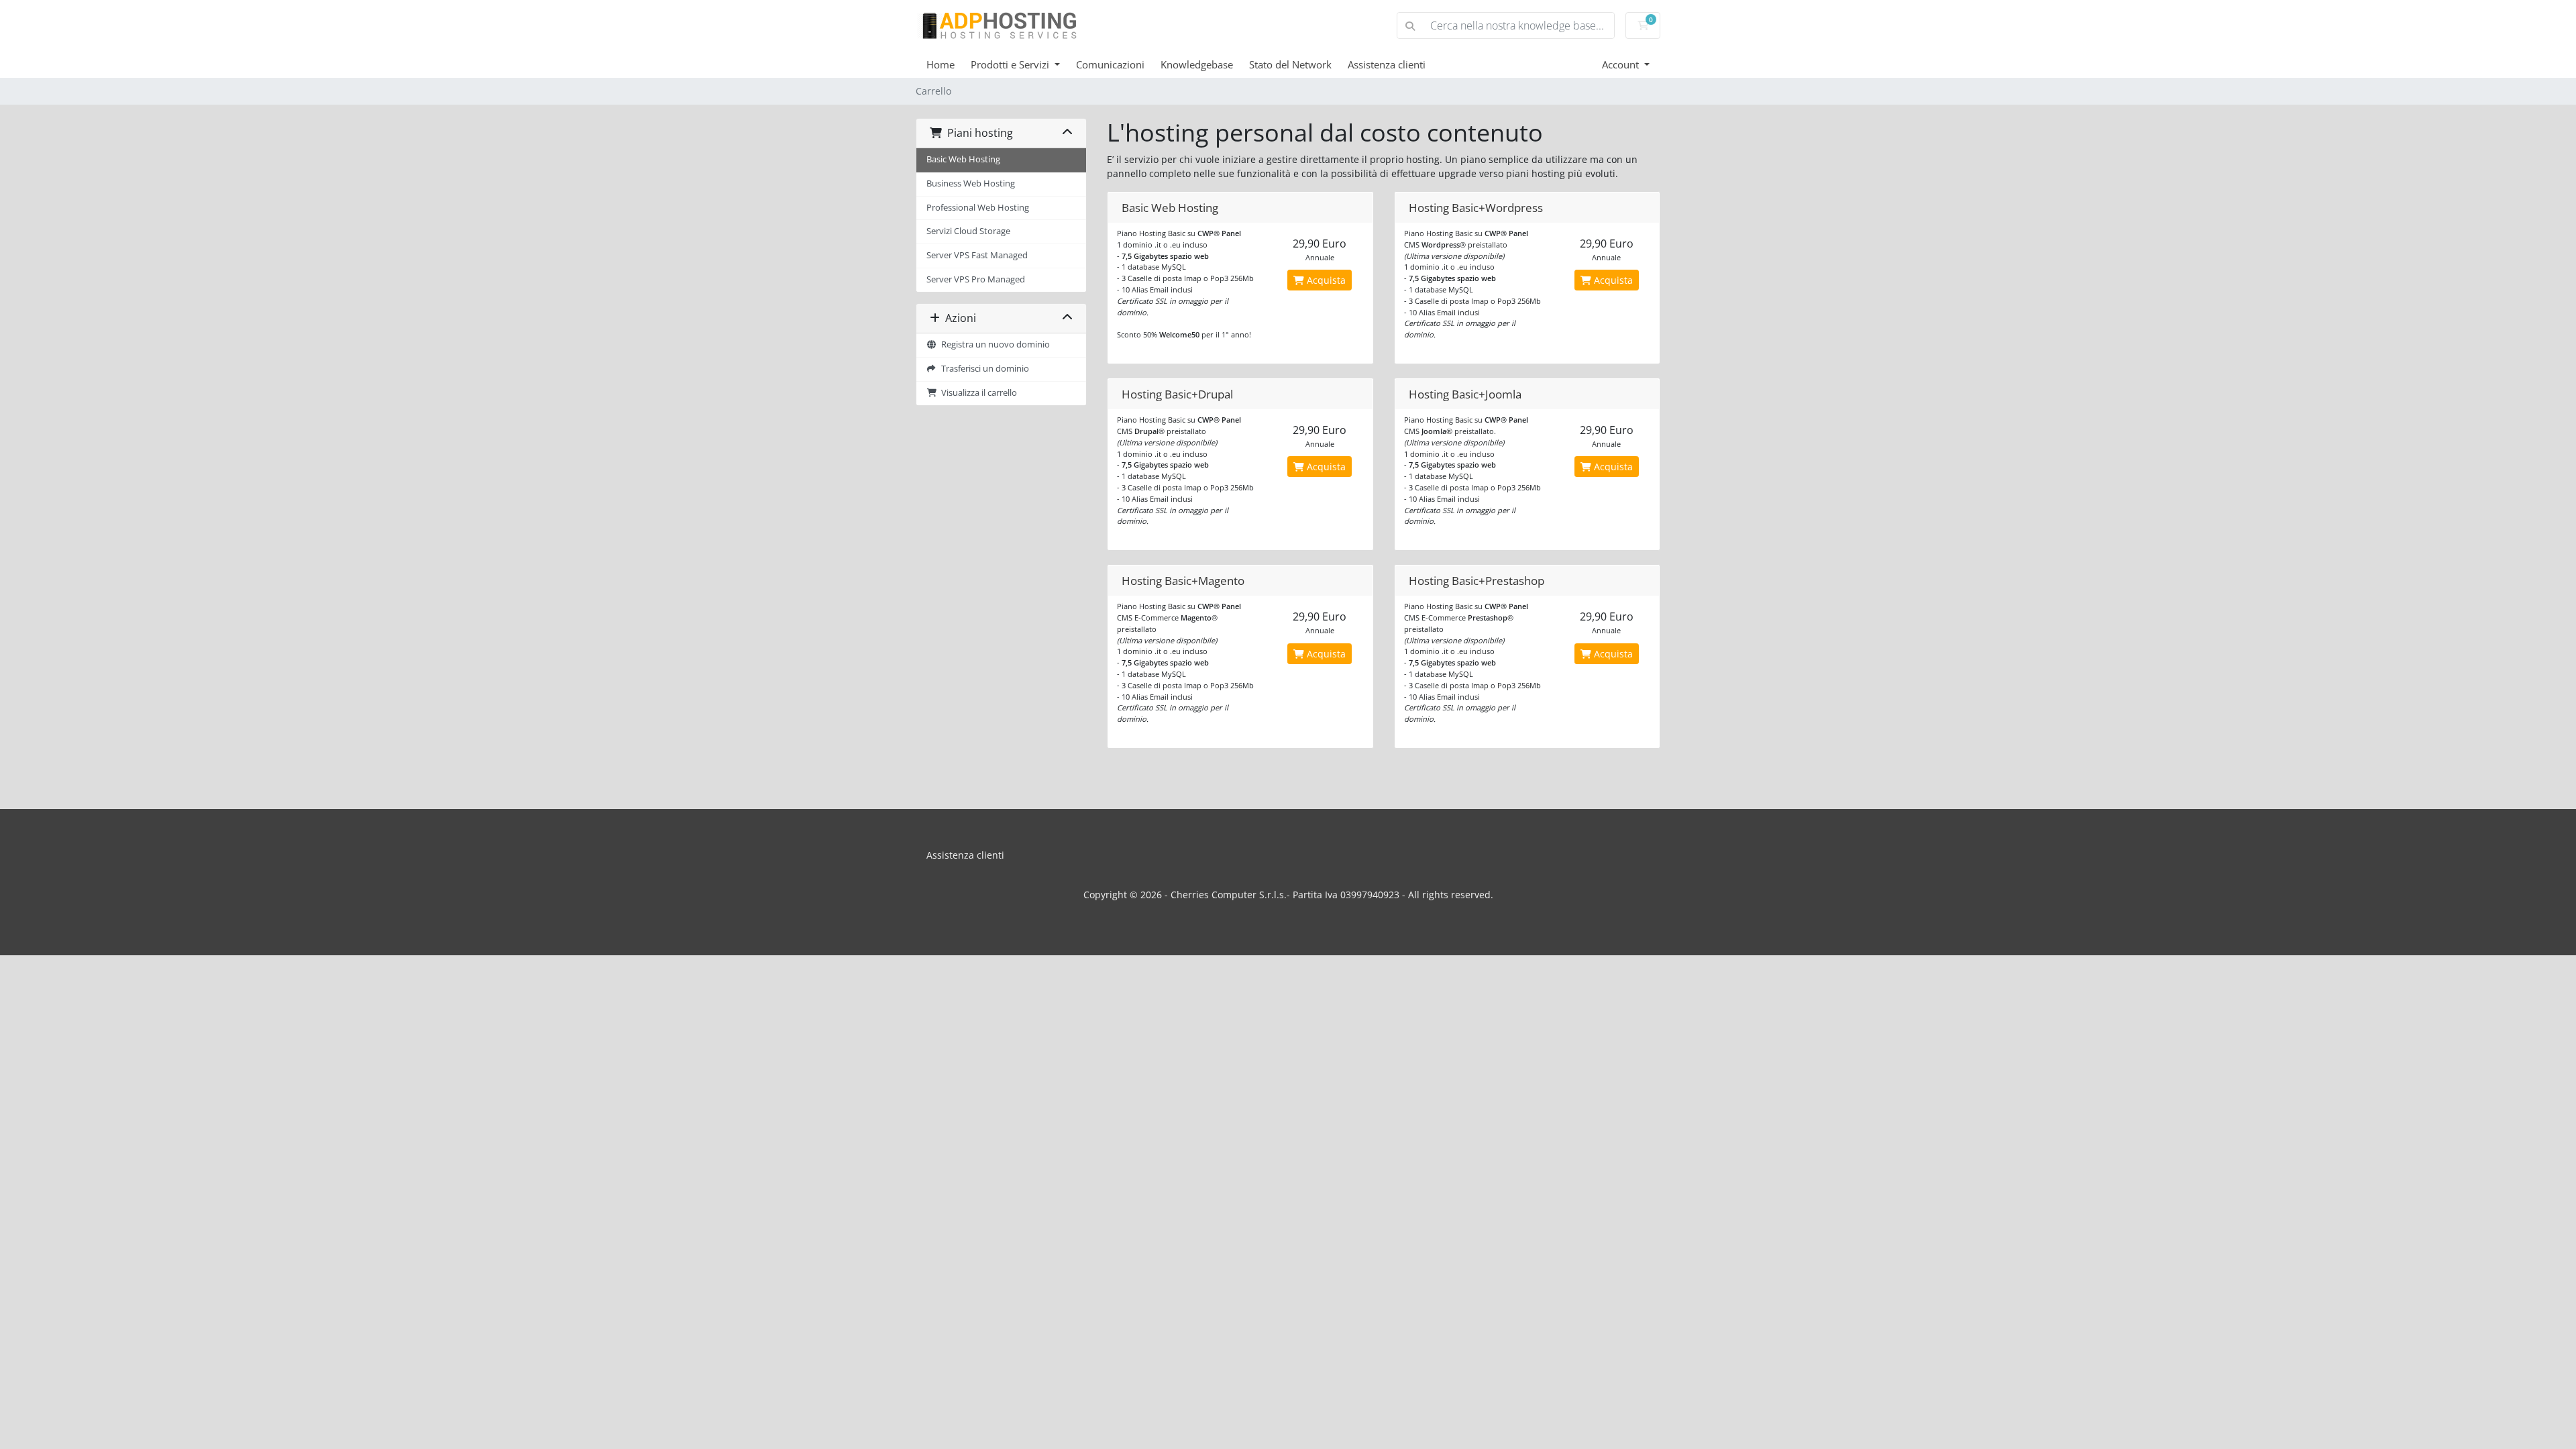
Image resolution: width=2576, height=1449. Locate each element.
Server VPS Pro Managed (976, 279)
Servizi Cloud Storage (968, 231)
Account (1622, 64)
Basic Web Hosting (963, 159)
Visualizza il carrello (977, 393)
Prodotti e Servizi (1011, 64)
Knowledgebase (1197, 64)
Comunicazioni (1110, 64)
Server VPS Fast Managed (977, 255)
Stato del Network (1290, 64)
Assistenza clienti (1387, 64)
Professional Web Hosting (978, 208)
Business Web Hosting (971, 183)
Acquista (1325, 280)
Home (941, 64)
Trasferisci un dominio (983, 369)
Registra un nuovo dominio (994, 344)
